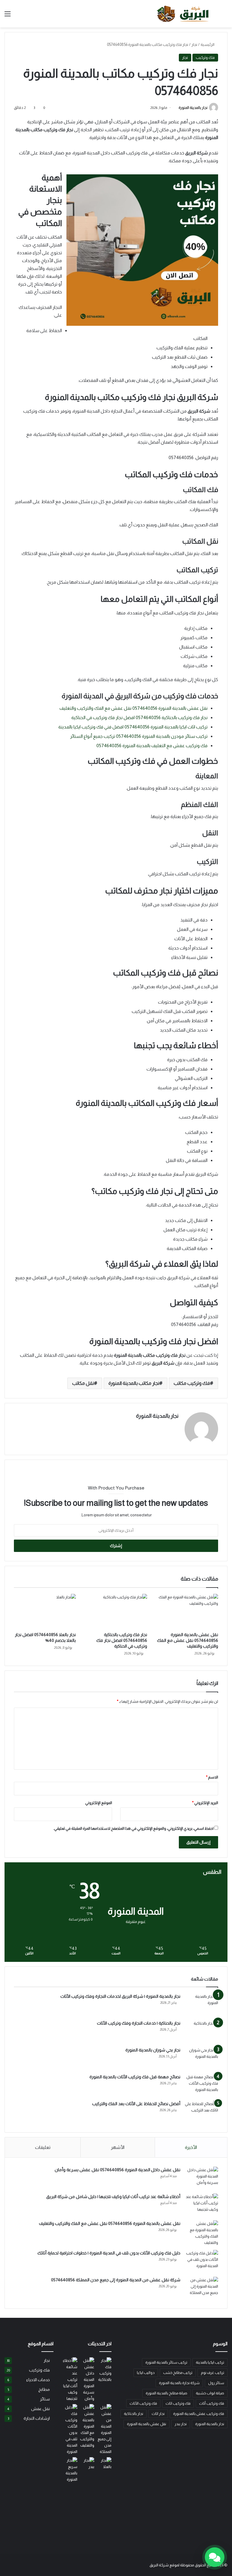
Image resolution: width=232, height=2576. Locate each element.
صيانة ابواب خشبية (210, 2393)
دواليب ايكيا (146, 2373)
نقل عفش (40, 2409)
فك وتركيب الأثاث (143, 2403)
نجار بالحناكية (134, 2414)
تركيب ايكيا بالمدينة (210, 2362)
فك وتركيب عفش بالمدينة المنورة (199, 2414)
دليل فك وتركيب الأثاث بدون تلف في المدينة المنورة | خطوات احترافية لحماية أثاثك (109, 2253)
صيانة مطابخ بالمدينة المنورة (166, 2393)
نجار (194, 44)
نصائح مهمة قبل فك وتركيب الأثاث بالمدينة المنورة (135, 2077)
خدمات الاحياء (38, 2380)
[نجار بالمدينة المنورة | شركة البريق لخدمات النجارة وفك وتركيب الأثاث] (201, 2005)
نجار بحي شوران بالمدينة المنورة (153, 2050)
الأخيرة (191, 2147)
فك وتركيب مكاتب (192, 1383)
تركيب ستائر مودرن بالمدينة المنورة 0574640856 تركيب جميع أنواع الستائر (139, 736)
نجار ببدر (181, 2424)
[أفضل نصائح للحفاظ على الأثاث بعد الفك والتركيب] (201, 2112)
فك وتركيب (205, 57)
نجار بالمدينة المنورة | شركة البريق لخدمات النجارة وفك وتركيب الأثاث (120, 1996)
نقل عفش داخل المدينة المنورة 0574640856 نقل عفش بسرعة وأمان (118, 2170)
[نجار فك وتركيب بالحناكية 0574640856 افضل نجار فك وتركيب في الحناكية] (116, 1611)
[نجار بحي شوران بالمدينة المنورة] (201, 2058)
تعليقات (43, 2147)
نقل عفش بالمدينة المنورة (147, 2424)
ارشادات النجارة (37, 2418)
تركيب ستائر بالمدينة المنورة (166, 2362)
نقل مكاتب (83, 1383)
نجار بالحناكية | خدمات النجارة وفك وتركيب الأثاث (139, 2023)
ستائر (45, 2399)
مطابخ (44, 2389)
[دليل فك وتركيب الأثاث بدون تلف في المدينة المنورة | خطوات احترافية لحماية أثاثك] (201, 2261)
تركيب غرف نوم (213, 2373)
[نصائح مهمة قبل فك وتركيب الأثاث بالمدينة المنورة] (201, 2085)
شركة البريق (159, 2565)
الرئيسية (208, 44)
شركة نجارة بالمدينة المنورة (179, 2383)
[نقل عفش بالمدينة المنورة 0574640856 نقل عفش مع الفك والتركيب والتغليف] (187, 1611)
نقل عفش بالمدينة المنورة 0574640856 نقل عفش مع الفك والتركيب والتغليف (134, 708)
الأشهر (118, 2147)
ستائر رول (216, 2383)
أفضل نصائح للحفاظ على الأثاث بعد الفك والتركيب (136, 2104)
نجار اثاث (158, 2414)
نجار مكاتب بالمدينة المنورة (134, 1383)
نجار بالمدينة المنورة (193, 108)
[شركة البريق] (185, 14)
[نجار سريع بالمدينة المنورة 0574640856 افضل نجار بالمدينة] (70, 2470)
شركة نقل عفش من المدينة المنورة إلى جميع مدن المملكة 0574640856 (116, 2280)
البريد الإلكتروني (205, 1803)
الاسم (212, 1777)
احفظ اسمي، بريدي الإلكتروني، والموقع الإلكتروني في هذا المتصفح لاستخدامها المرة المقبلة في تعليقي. (133, 1828)
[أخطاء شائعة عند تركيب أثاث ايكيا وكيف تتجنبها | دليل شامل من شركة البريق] (201, 2205)
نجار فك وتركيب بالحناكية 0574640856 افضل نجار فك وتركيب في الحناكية (139, 717)
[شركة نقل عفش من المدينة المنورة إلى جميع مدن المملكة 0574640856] (201, 2288)
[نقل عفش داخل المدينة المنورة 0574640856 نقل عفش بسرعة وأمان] (201, 2178)
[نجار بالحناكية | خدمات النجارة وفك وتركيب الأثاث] (201, 2031)
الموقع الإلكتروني (99, 1803)
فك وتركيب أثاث (212, 2403)
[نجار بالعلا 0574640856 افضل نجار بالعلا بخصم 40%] (45, 1611)
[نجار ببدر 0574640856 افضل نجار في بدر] (87, 2463)
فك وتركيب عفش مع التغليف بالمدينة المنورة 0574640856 (152, 746)
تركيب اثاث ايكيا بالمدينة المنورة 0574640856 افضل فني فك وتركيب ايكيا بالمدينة (133, 727)
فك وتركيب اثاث (178, 2403)
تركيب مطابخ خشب (178, 2373)
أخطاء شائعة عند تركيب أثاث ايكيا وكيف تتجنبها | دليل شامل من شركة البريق (113, 2197)
